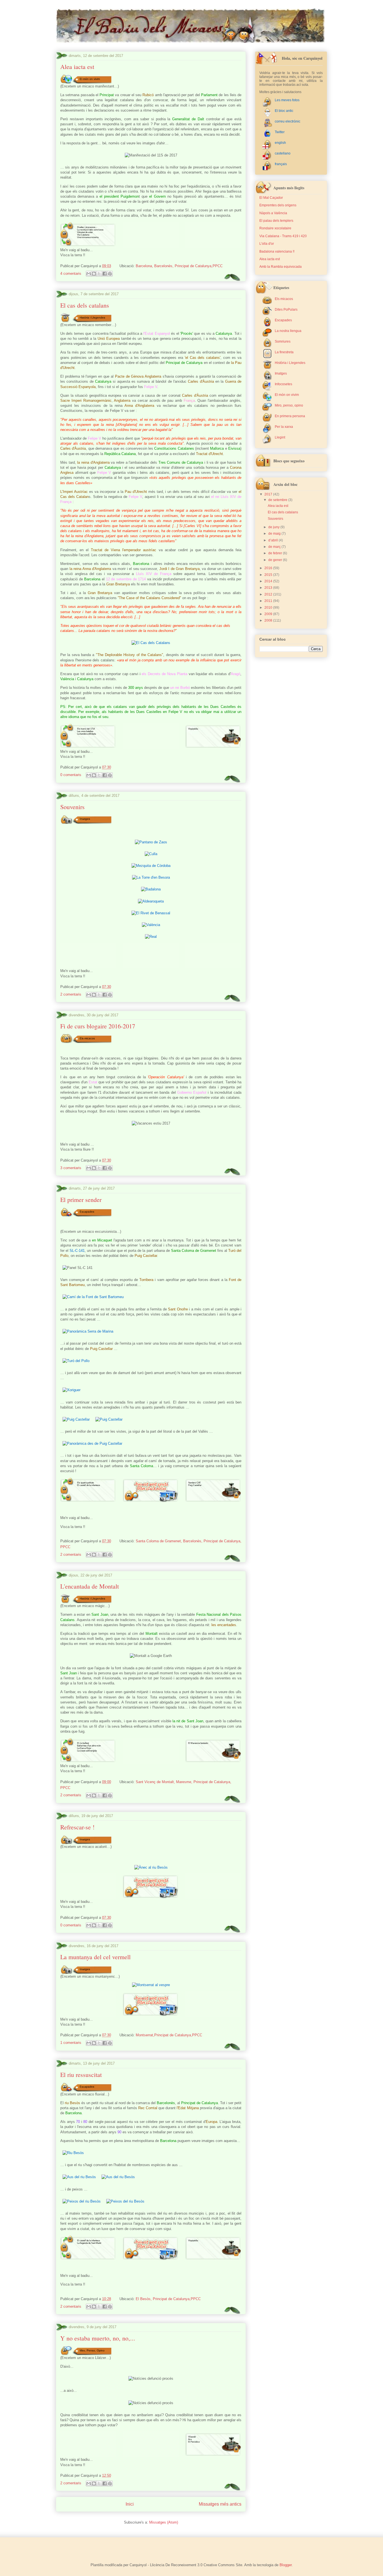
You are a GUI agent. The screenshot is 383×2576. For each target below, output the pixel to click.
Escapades (87, 1212)
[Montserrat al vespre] (151, 1985)
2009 (269, 614)
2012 (269, 594)
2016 (269, 568)
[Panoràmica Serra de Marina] (88, 1331)
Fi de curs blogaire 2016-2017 (98, 1026)
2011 (269, 601)
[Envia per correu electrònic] (89, 274)
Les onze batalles (85, 731)
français (281, 164)
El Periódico (194, 2442)
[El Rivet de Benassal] (151, 913)
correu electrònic (288, 121)
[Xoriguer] (71, 1390)
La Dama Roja (84, 1748)
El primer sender (81, 1200)
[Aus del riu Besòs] (79, 2177)
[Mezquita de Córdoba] (151, 866)
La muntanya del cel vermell (95, 1957)
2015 (269, 575)
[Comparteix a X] (99, 274)
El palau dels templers (276, 221)
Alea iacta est (77, 67)
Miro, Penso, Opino (92, 2350)
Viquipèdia (193, 729)
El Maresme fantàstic (198, 1743)
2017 (269, 494)
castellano (283, 153)
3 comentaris (71, 1168)
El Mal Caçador (271, 198)
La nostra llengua (288, 331)
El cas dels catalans (85, 305)
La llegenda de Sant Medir (89, 2243)
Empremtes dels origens (278, 205)
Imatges (85, 819)
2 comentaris (71, 994)
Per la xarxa (284, 427)
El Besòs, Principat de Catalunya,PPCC (168, 2299)
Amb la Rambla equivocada (281, 267)
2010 (269, 608)
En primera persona (290, 416)
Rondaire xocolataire (275, 228)
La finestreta (284, 352)
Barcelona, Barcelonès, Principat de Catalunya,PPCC (179, 266)
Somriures (283, 341)
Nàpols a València (273, 213)
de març (275, 547)
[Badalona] (151, 889)
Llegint (280, 437)
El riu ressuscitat (81, 2075)
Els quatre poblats (86, 1483)
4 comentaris (71, 273)
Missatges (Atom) (164, 2522)
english (280, 143)
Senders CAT (194, 1483)
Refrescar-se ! (77, 1827)
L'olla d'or (267, 244)
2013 (269, 588)
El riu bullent (83, 1743)
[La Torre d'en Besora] (151, 877)
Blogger (286, 2565)
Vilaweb (192, 2437)
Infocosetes (283, 384)
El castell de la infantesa (88, 1485)
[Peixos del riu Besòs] (82, 2201)
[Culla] (151, 854)
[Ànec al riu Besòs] (151, 1867)
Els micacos (87, 1038)
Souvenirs (72, 807)
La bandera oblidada (86, 734)
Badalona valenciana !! (277, 251)
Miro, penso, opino (289, 405)
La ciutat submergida (87, 1751)
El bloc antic (284, 111)
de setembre (278, 500)
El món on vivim (90, 79)
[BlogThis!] (94, 274)
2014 (269, 581)
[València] (151, 925)
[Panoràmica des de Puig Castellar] (92, 1443)
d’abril (274, 540)
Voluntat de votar (85, 232)
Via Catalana (83, 235)
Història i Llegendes (92, 317)
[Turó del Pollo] (76, 1361)
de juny (274, 527)
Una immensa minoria (88, 237)
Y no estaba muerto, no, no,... (98, 2338)
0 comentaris (71, 775)
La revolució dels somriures (90, 230)
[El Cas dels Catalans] (151, 643)
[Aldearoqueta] (151, 901)
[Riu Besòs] (73, 2153)
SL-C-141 (77, 1251)
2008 (269, 620)
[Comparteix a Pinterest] (110, 274)
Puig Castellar (195, 1485)
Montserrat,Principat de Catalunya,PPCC (169, 2035)
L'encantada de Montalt (90, 1586)
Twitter (280, 132)
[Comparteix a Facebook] (105, 274)
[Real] (151, 937)
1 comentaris (71, 2043)
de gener (276, 560)
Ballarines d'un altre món (89, 1746)
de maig (275, 534)
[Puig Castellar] (76, 1419)
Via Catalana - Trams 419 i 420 (283, 236)
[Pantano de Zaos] (151, 842)
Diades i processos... (87, 227)
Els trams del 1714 (86, 729)
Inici (130, 2504)
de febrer (276, 553)
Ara (190, 2439)
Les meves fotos (287, 100)
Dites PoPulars (286, 310)
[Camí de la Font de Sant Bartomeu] (93, 1297)
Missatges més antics (220, 2504)
